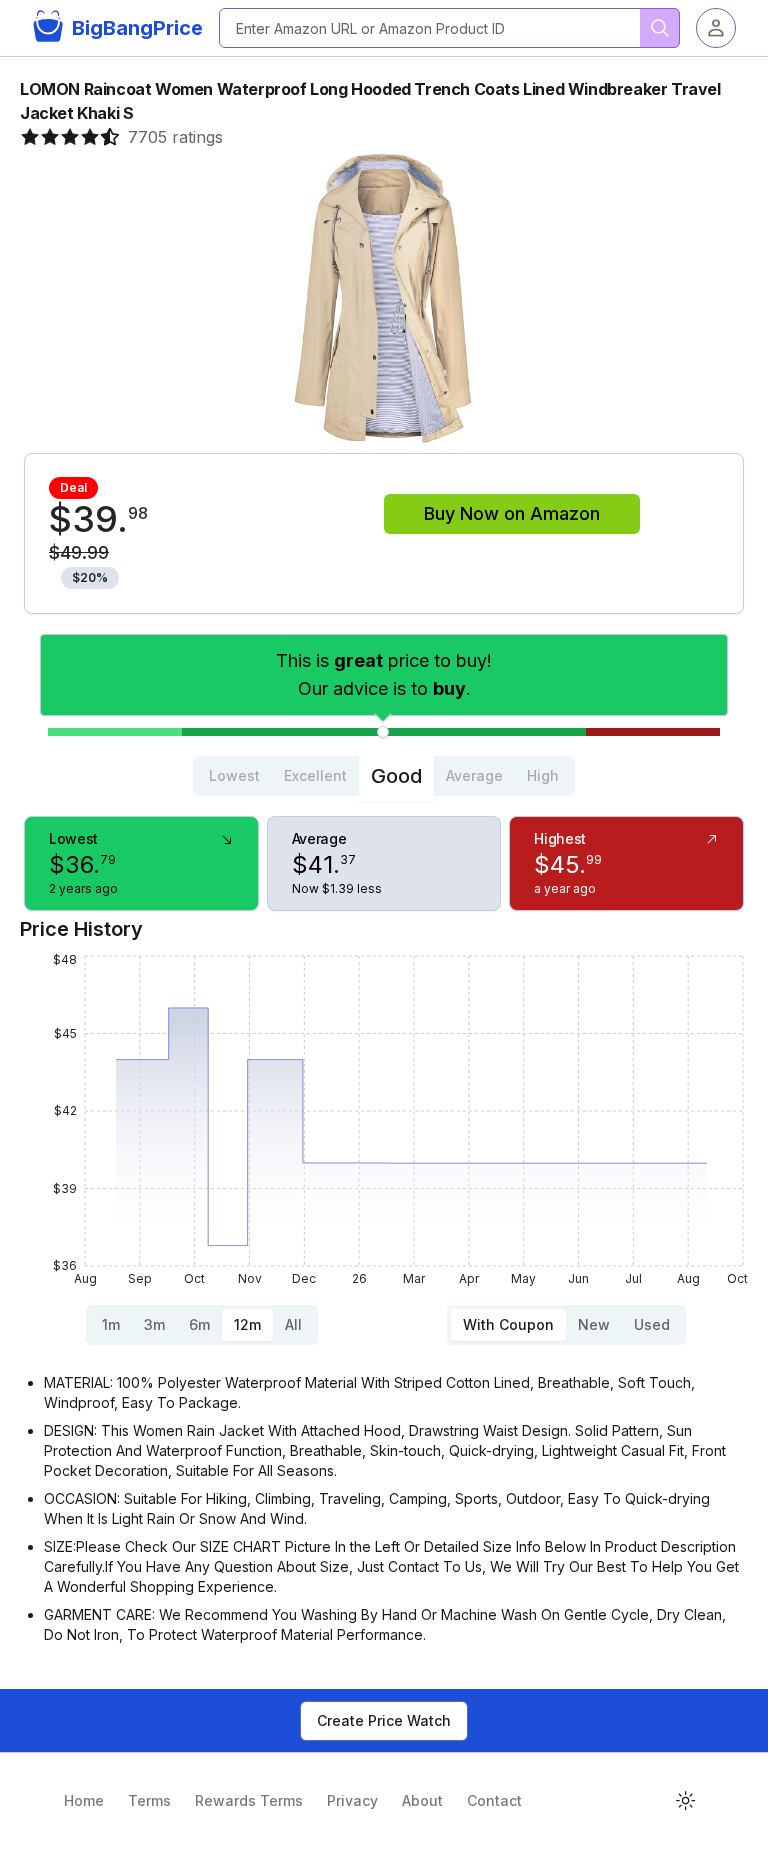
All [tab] (293, 1324)
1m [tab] (111, 1324)
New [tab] (594, 1324)
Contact (494, 1800)
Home (84, 1800)
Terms (149, 1800)
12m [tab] (247, 1324)
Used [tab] (652, 1324)
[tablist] (384, 776)
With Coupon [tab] (508, 1324)
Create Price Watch (384, 1720)
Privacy (352, 1800)
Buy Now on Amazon (512, 513)
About (422, 1800)
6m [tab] (199, 1324)
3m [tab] (154, 1324)
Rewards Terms (249, 1800)
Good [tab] (396, 776)
